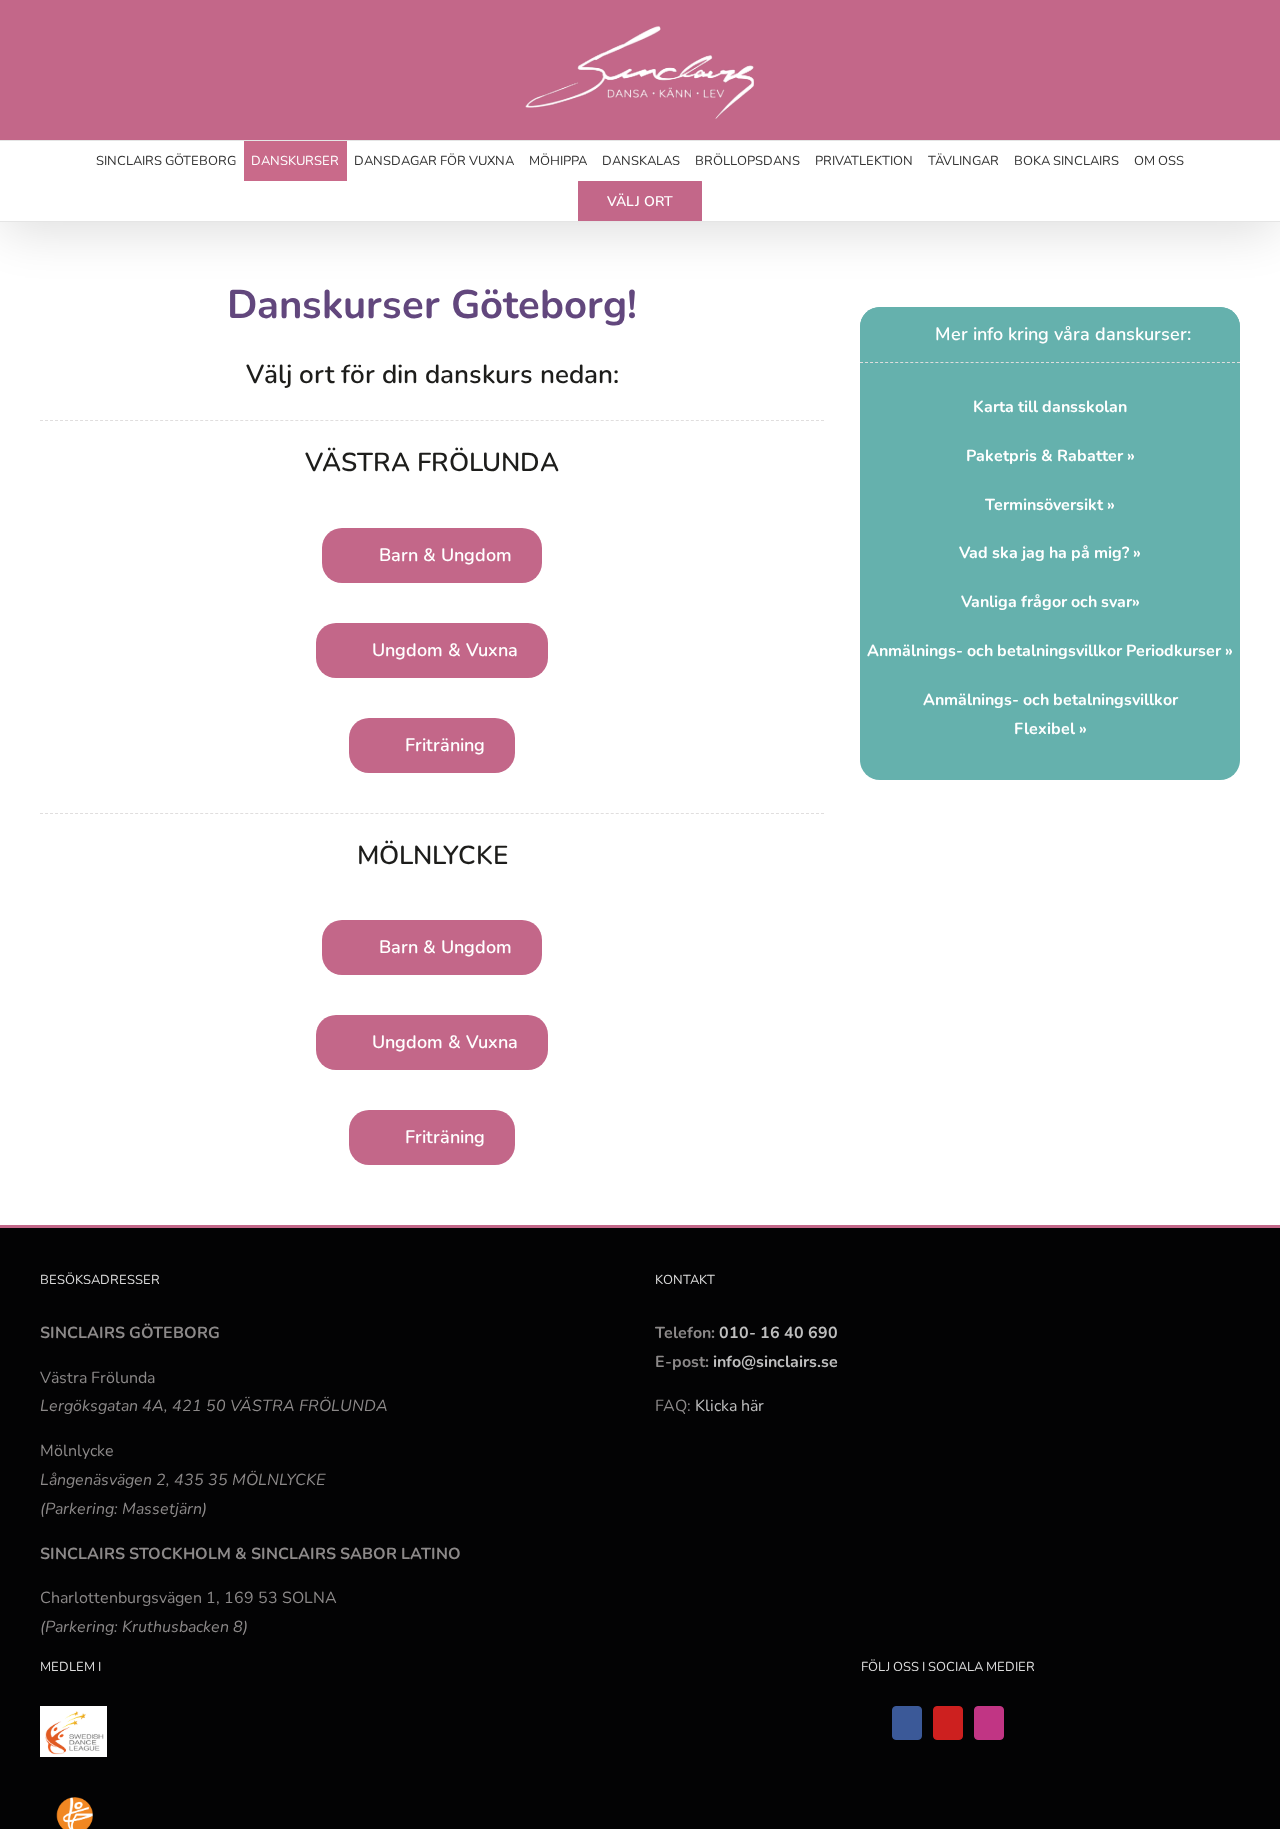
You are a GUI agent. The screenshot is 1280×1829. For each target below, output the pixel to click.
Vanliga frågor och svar (1046, 602)
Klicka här (729, 1406)
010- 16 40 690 (778, 1333)
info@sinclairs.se (773, 1362)
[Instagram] (989, 1723)
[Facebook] (907, 1723)
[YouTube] (948, 1723)
